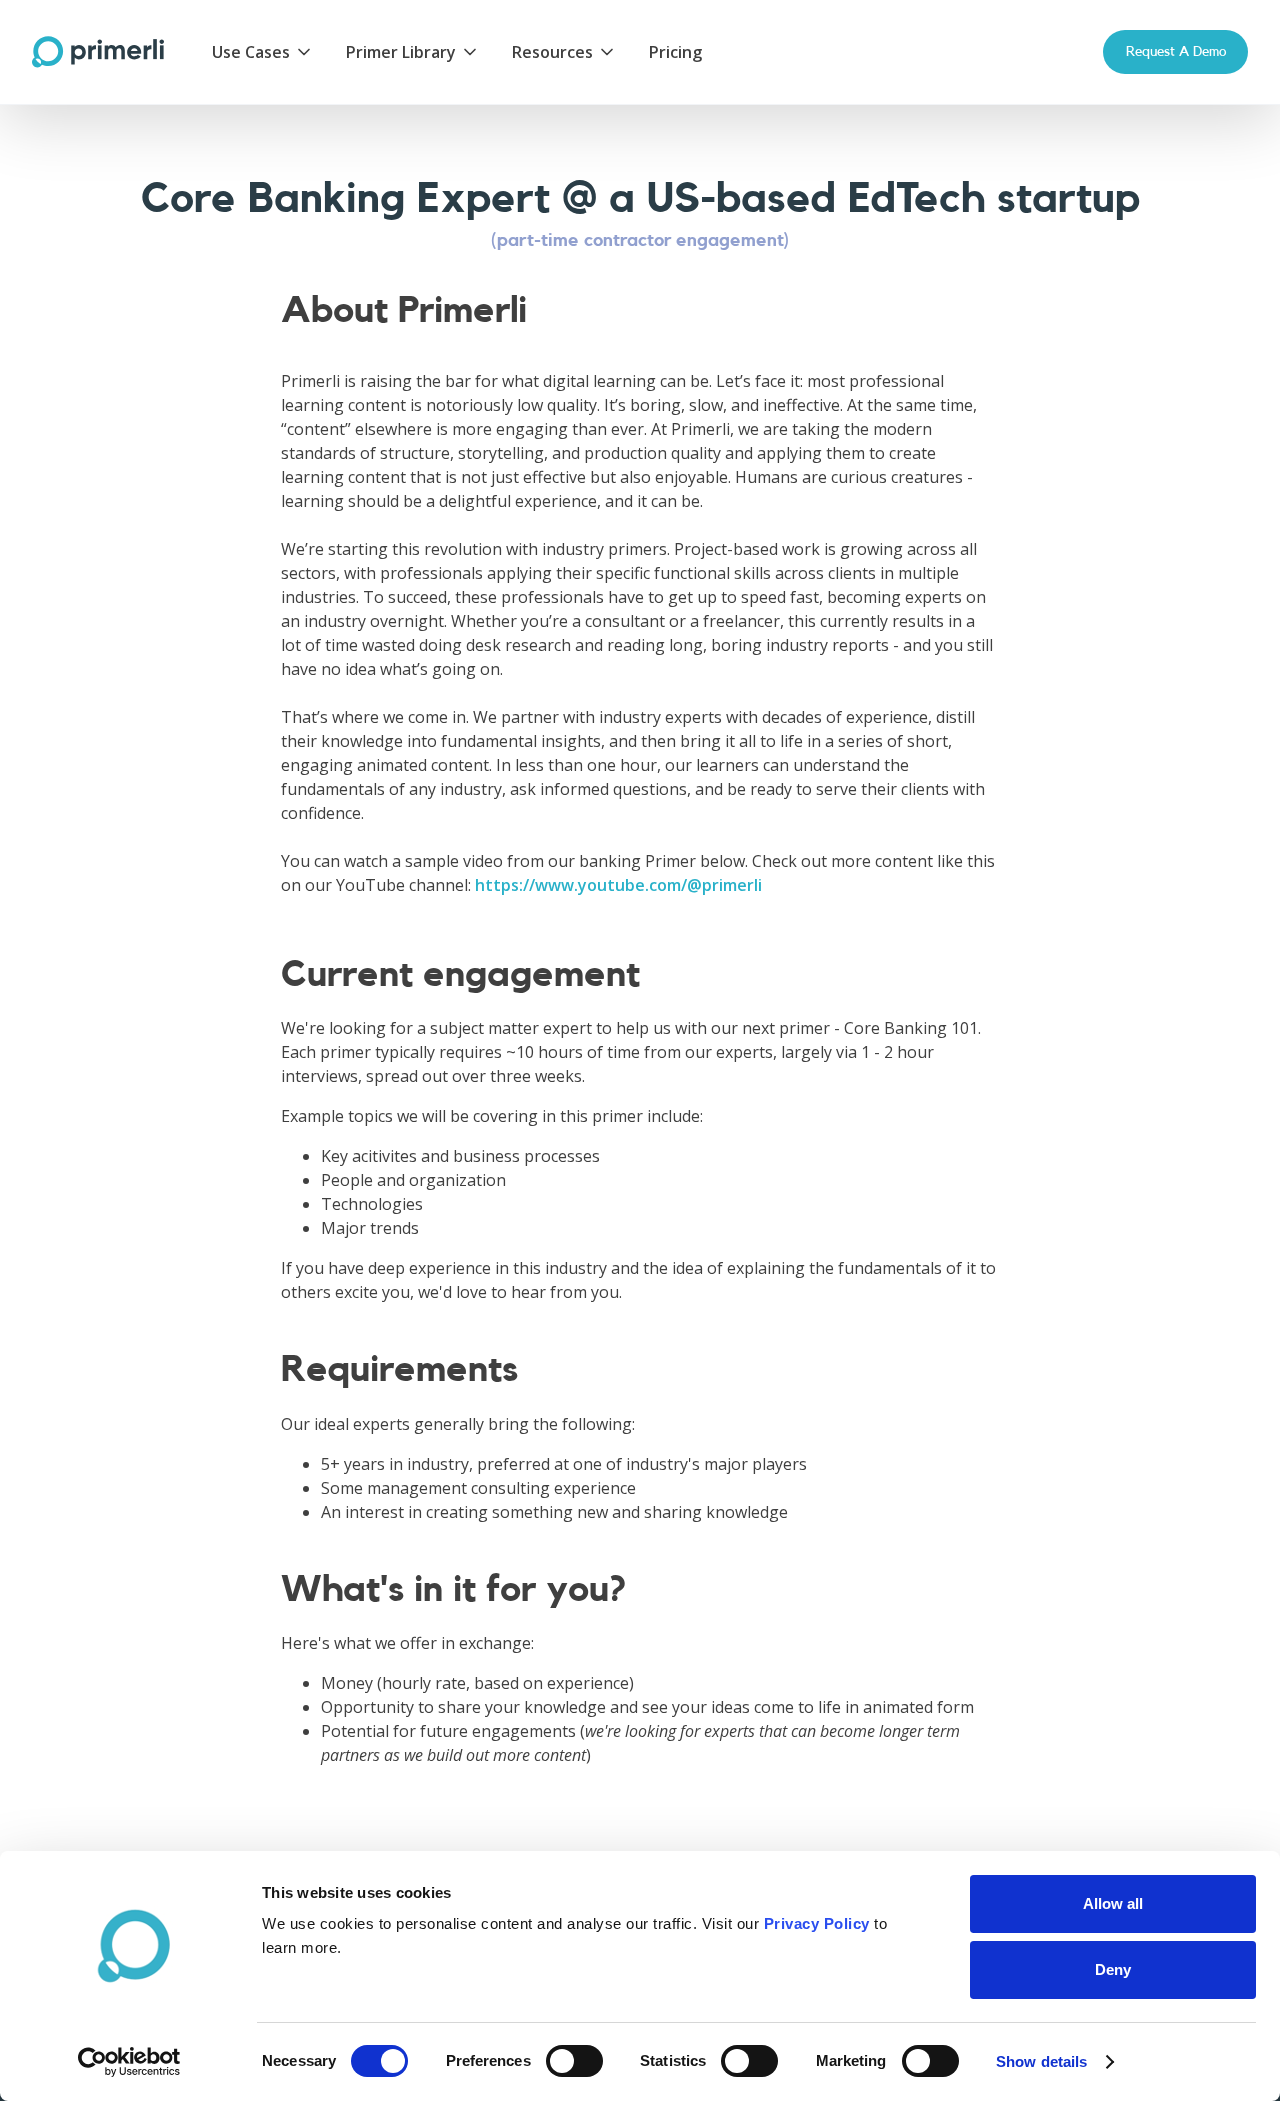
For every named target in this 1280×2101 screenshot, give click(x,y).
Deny (1113, 1969)
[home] (98, 52)
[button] (263, 52)
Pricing (675, 52)
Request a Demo (1176, 51)
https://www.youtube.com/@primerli (618, 885)
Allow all (1113, 1903)
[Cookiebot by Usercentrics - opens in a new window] (129, 2062)
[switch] (574, 2061)
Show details (1041, 2061)
